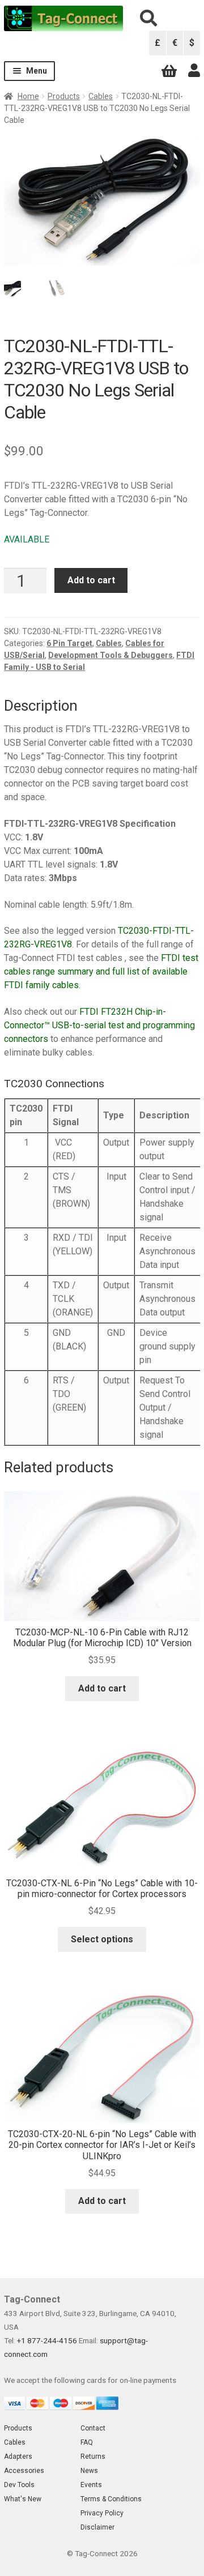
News (89, 2471)
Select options (102, 1939)
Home (28, 96)
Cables (101, 96)
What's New (23, 2499)
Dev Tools (19, 2485)
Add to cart (91, 580)
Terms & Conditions (111, 2499)
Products (64, 96)
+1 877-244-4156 (47, 2340)
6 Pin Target (69, 643)
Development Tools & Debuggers (110, 655)
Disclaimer (97, 2527)
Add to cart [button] (102, 1688)
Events (91, 2485)
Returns (93, 2457)
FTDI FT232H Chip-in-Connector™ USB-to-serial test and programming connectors (99, 1025)
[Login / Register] (194, 71)
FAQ (87, 2442)
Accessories (24, 2471)
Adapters (18, 2457)
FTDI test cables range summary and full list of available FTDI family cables (101, 971)
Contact (93, 2428)
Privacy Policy (102, 2513)
